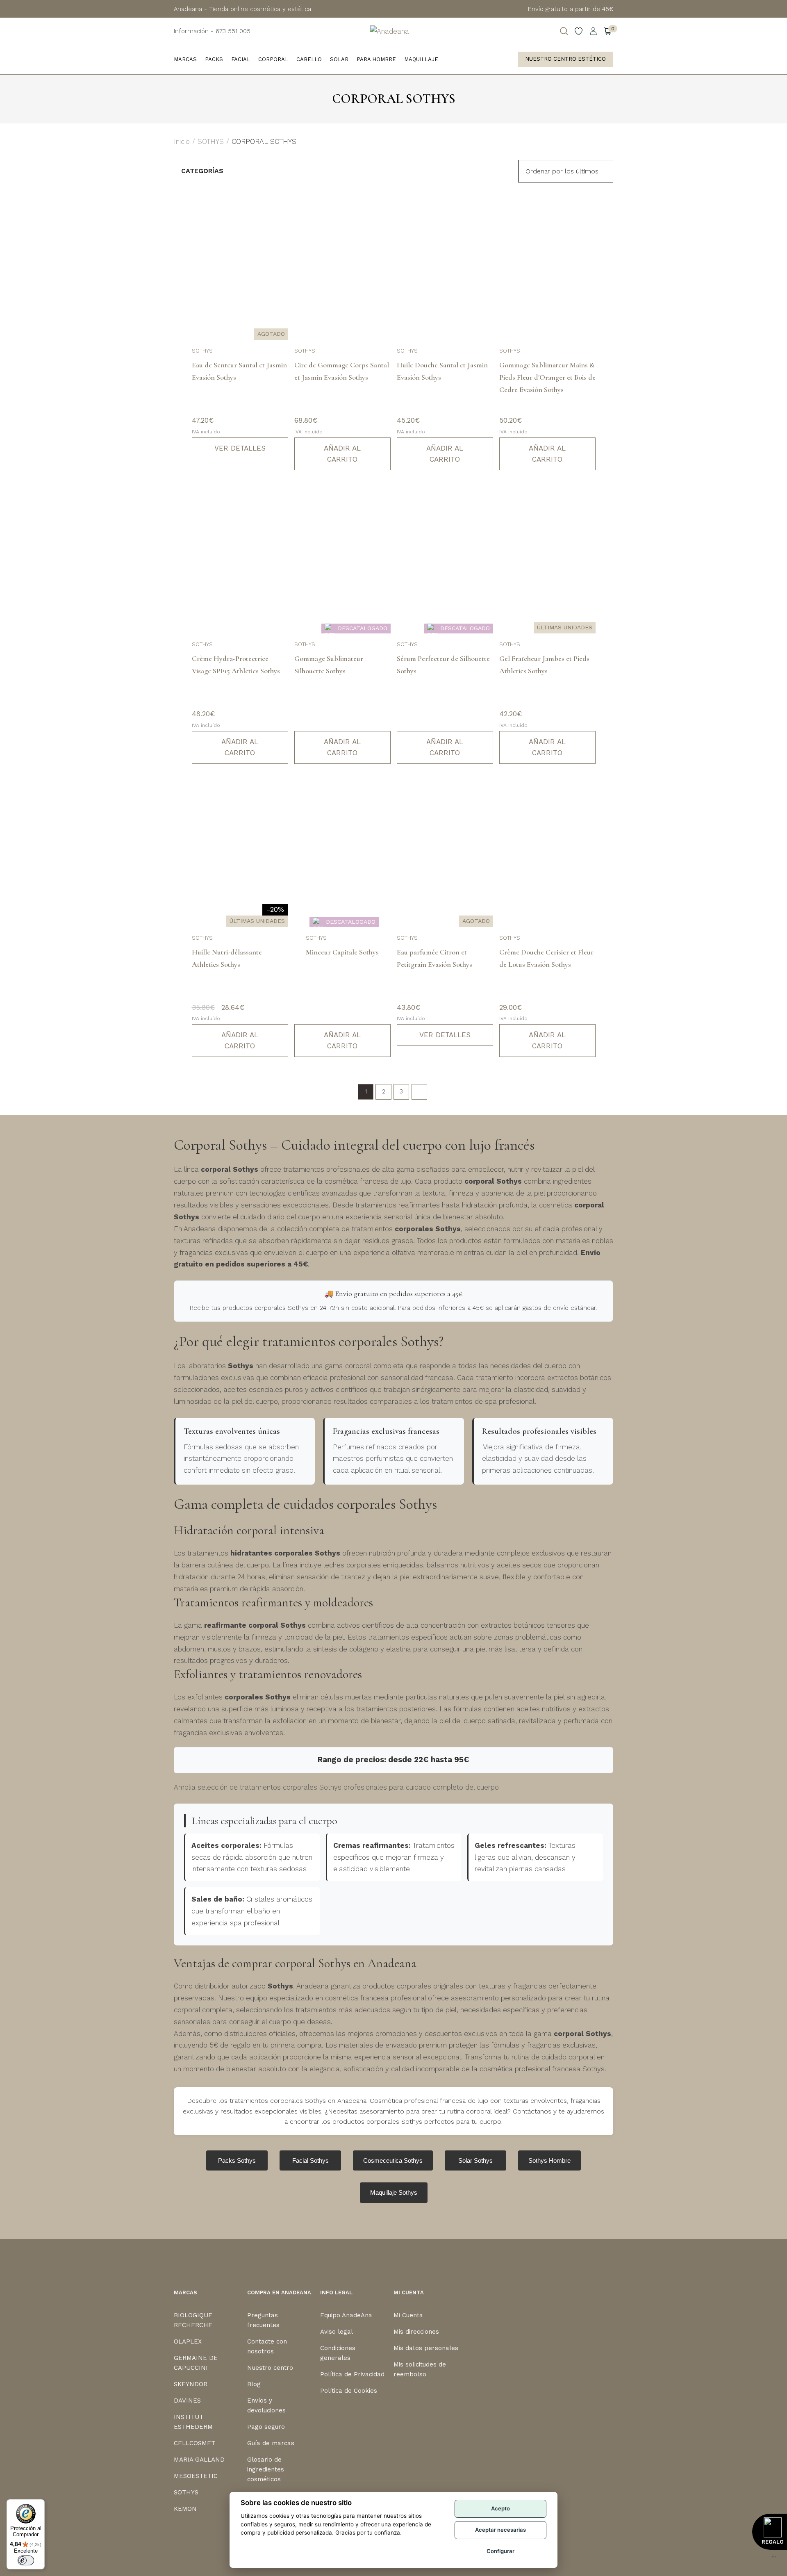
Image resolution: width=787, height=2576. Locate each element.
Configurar (500, 2551)
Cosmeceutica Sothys (393, 2160)
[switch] (26, 2560)
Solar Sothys (475, 2160)
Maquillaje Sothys (394, 2192)
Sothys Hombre (549, 2160)
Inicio (182, 141)
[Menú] (774, 2559)
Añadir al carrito (342, 454)
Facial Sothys (310, 2160)
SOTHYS (211, 141)
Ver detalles (240, 448)
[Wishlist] (579, 31)
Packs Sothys (237, 2160)
